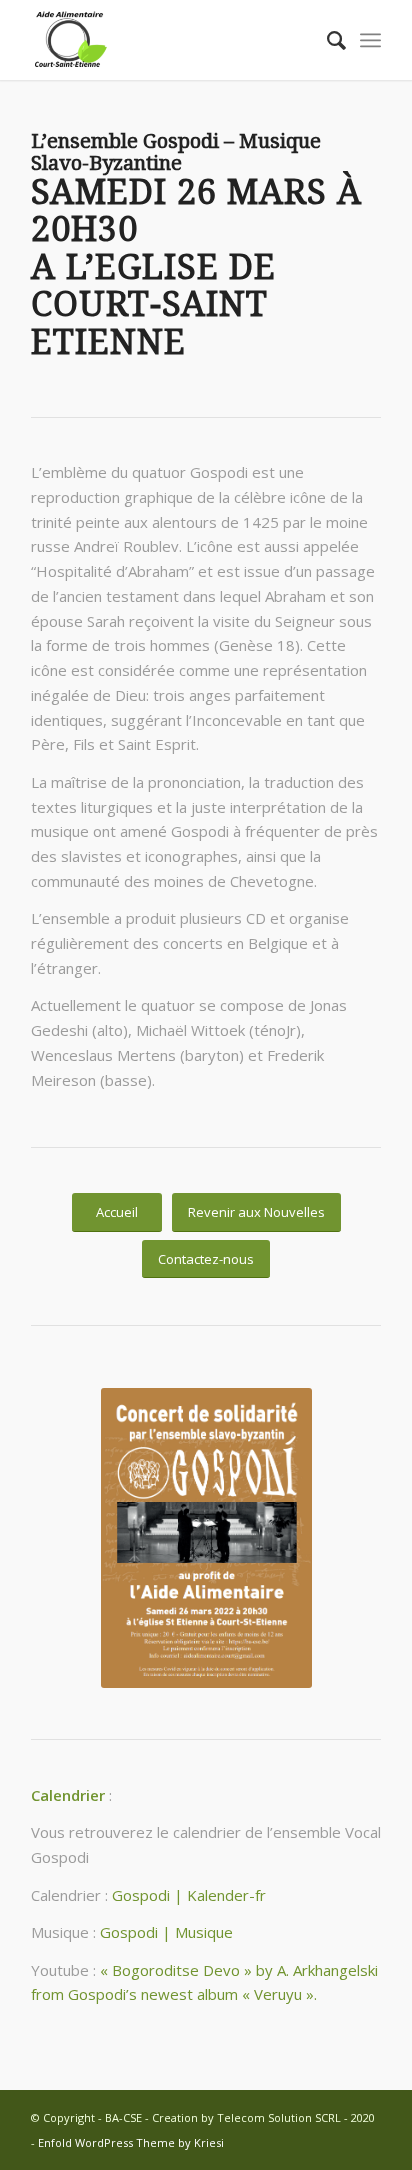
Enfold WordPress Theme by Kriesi (131, 2142)
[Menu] (370, 40)
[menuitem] (326, 40)
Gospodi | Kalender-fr (189, 1895)
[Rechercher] (326, 40)
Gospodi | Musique (166, 1932)
